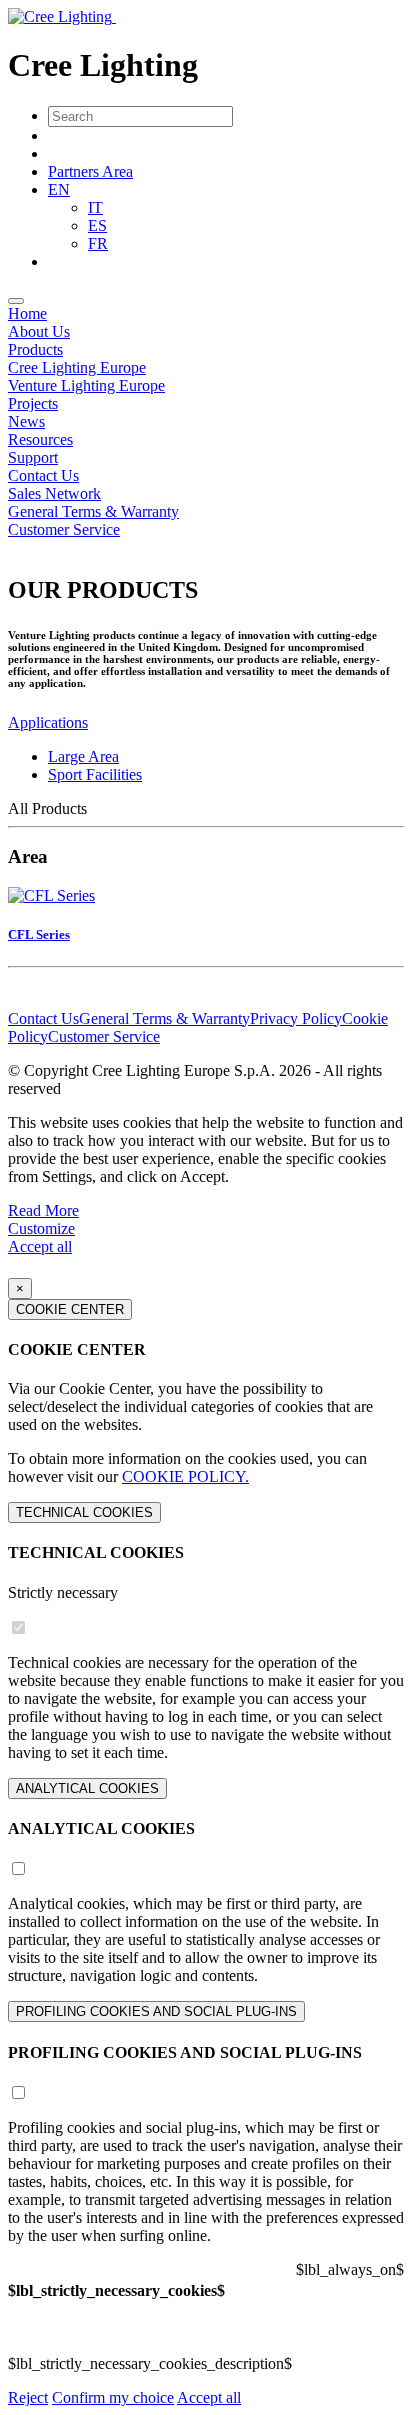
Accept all (40, 1246)
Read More (43, 1210)
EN (59, 189)
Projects (33, 403)
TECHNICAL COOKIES (84, 1512)
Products (35, 349)
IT (95, 207)
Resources (40, 439)
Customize (41, 1228)
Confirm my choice (113, 2397)
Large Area (83, 756)
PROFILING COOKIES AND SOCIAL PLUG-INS (156, 2011)
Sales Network (54, 493)
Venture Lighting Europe (86, 385)
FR (98, 243)
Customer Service (64, 529)
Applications (48, 722)
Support (33, 457)
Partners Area (90, 171)
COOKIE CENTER (70, 1309)
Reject (28, 2397)
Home (27, 313)
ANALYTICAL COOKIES (87, 1788)
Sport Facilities (95, 774)
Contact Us (43, 475)
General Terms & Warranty (93, 511)
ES (97, 225)
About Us (39, 331)
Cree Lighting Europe (77, 367)
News (26, 421)
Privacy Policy (296, 1018)
